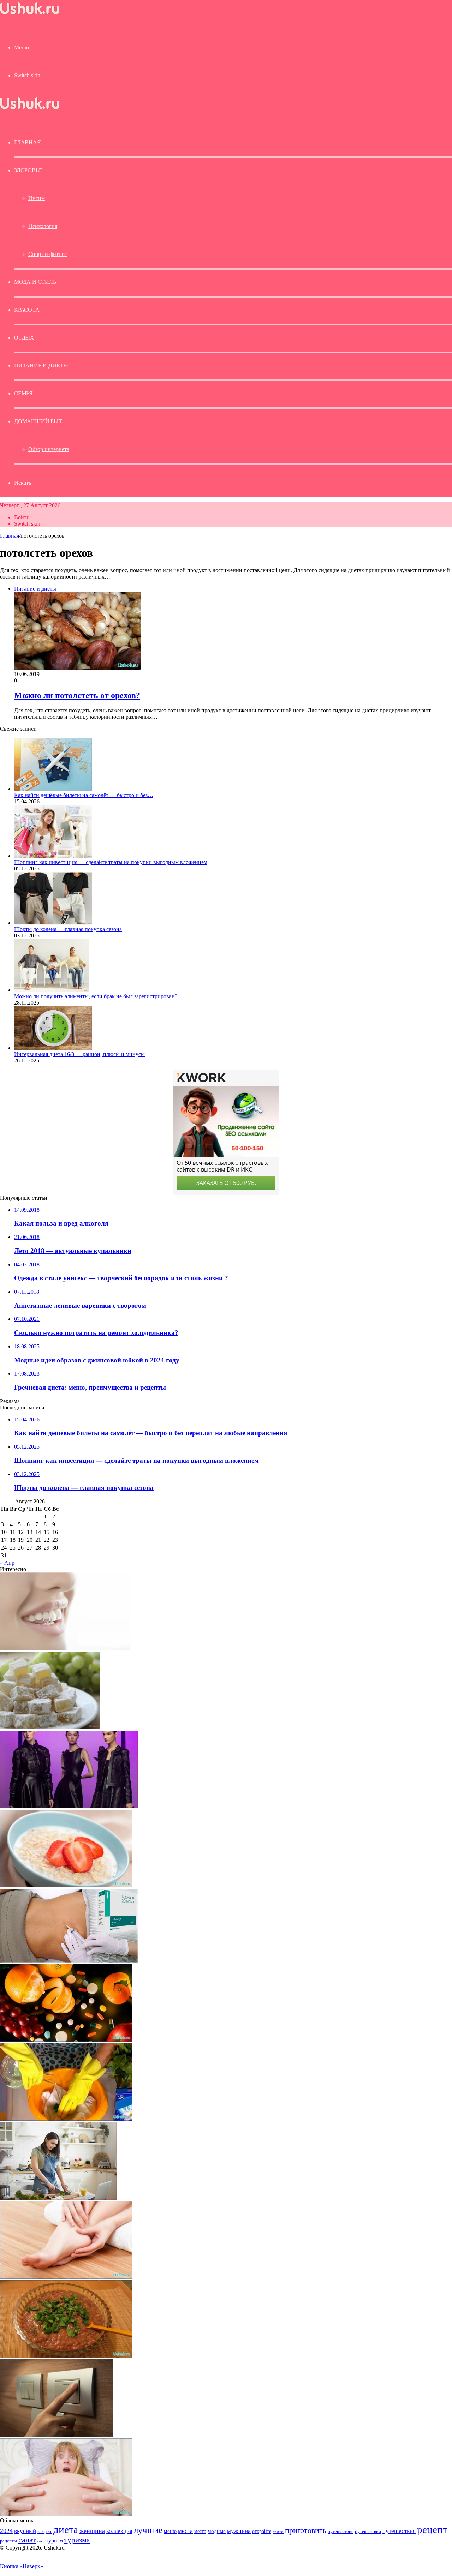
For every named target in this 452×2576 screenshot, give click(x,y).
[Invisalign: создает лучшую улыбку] (65, 1648)
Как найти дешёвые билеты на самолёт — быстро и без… (84, 795)
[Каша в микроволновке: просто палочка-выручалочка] (66, 1885)
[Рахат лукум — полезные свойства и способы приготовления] (50, 1727)
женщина (92, 2531)
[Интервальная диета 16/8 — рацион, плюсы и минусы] (53, 1048)
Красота (27, 310)
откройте (262, 2531)
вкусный (25, 2531)
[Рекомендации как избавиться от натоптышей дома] (66, 2277)
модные (217, 2531)
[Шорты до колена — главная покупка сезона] (53, 923)
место (200, 2531)
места (185, 2531)
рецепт (432, 2529)
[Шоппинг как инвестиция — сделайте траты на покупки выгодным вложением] (53, 856)
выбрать (45, 2532)
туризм (54, 2541)
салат (27, 2540)
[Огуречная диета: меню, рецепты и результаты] (58, 2198)
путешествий (368, 2532)
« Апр (7, 1563)
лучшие (148, 2530)
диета (66, 2529)
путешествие (341, 2532)
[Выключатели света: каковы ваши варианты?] (57, 2435)
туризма (77, 2540)
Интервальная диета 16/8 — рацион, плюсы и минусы (79, 1054)
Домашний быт (38, 421)
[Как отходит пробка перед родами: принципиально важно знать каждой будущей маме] (66, 2514)
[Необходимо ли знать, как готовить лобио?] (66, 2356)
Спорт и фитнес (47, 254)
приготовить (306, 2530)
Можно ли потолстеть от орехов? (77, 695)
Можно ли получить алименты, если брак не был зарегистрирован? (96, 996)
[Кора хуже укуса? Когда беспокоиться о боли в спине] (69, 1961)
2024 (6, 2531)
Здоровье (28, 170)
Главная (10, 536)
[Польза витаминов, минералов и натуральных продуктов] (66, 2040)
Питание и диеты (41, 366)
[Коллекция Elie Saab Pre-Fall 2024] (69, 1806)
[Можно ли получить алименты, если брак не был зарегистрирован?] (52, 990)
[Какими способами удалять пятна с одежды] (66, 2119)
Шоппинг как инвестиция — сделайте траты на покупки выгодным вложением (111, 862)
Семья (23, 393)
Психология (43, 226)
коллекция (119, 2531)
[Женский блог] (30, 14)
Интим (37, 198)
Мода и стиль (35, 282)
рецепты (8, 2541)
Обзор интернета (49, 449)
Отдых (24, 338)
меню (170, 2531)
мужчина (239, 2531)
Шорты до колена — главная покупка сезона (68, 929)
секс (41, 2541)
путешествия (399, 2531)
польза (278, 2532)
